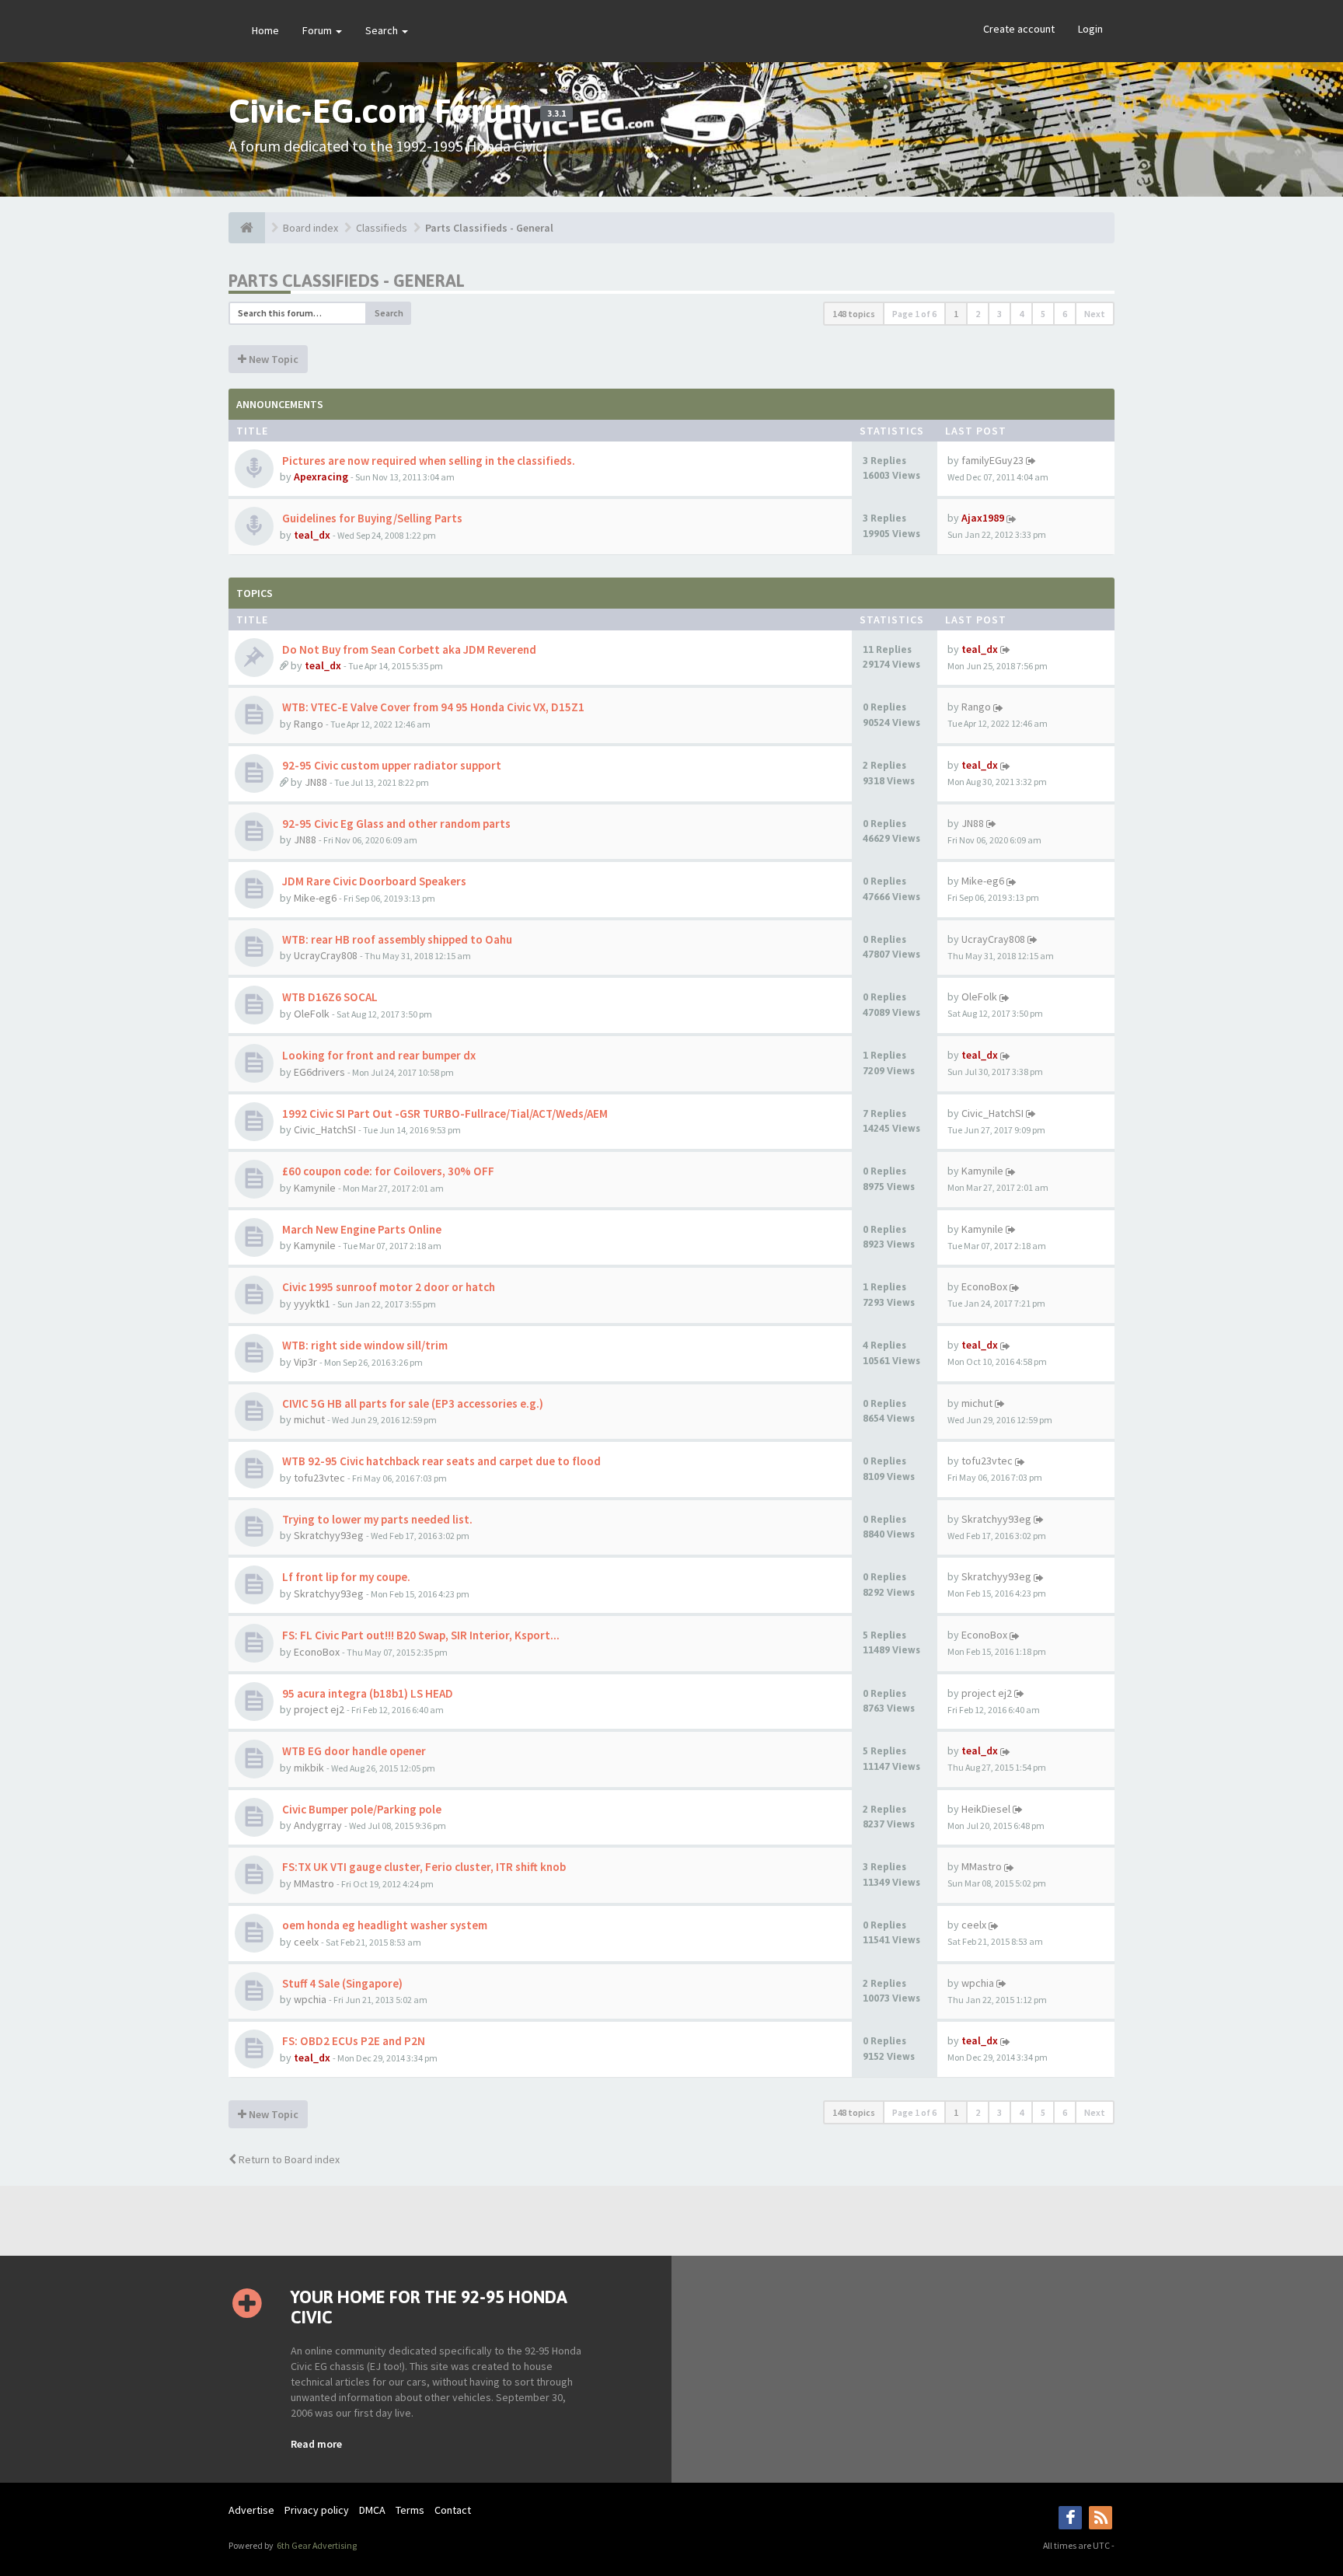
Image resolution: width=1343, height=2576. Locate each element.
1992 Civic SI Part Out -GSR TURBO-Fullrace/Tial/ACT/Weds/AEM (444, 1113)
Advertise (251, 2510)
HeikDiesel (986, 1809)
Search (383, 30)
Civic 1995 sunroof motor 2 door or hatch (387, 1287)
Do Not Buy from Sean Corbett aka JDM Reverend (408, 649)
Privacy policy (317, 2510)
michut (309, 1419)
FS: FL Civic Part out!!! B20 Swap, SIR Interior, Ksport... (420, 1635)
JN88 (316, 782)
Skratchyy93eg (329, 1535)
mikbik (309, 1768)
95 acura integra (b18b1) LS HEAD (366, 1693)
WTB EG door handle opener (353, 1751)
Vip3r (305, 1362)
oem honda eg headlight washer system (384, 1925)
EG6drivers (319, 1072)
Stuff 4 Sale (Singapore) (341, 1983)
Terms (410, 2510)
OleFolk (312, 1014)
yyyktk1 (312, 1304)
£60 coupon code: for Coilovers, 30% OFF (387, 1171)
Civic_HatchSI (325, 1129)
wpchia (310, 1999)
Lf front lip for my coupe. (345, 1577)
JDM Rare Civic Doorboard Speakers (373, 881)
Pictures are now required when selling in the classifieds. (427, 461)
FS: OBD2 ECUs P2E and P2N (352, 2041)
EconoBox (984, 1286)
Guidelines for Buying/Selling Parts (371, 518)
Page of (914, 314)
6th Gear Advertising (316, 2545)
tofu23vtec (319, 1478)
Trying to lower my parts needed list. (376, 1519)
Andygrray (318, 1825)
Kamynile (315, 1188)
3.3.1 (556, 113)
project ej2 (319, 1709)
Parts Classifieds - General (489, 228)
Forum (318, 30)
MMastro (314, 1883)
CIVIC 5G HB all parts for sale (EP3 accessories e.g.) (412, 1403)
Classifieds (382, 228)
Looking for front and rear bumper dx (378, 1055)
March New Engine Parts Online (361, 1229)
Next (1095, 314)
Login (1090, 29)
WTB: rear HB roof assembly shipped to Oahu (396, 939)
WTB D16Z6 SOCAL (329, 997)
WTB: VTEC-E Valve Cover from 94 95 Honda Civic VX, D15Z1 (432, 707)
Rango (309, 724)
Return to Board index (288, 2159)
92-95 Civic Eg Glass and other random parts (395, 824)
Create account (1019, 29)
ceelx (306, 1942)
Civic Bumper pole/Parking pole (361, 1809)
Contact (453, 2510)
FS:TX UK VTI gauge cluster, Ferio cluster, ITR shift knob (423, 1867)
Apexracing (321, 476)
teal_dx (312, 535)
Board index (310, 228)
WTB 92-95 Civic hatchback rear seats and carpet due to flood (440, 1461)
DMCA (372, 2510)
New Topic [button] (272, 359)
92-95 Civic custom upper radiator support (391, 765)
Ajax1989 (983, 518)
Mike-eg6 (315, 898)
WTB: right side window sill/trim (364, 1345)
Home (265, 30)
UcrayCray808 (326, 955)
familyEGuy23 (992, 460)
